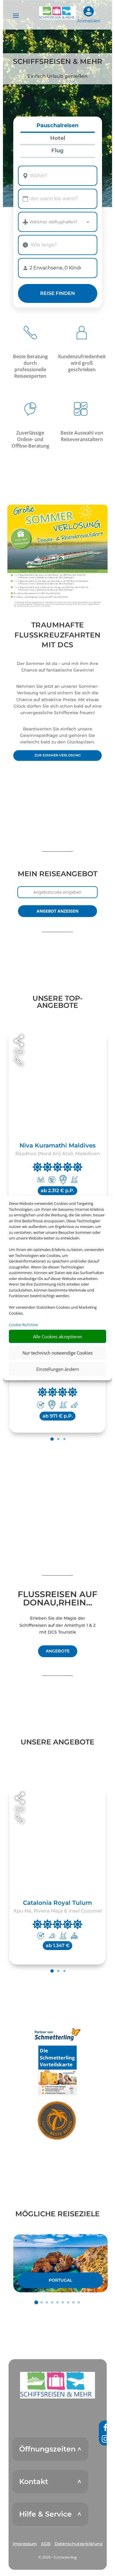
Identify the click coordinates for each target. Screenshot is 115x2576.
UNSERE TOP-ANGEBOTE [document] (57, 1002)
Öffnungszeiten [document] (47, 2449)
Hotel (58, 138)
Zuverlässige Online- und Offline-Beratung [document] (30, 439)
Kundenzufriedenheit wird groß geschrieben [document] (82, 363)
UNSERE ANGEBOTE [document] (57, 1742)
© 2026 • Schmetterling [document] (57, 2557)
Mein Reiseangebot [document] (57, 874)
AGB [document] (46, 2544)
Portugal (60, 2280)
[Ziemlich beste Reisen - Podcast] (57, 2121)
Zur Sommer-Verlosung (57, 755)
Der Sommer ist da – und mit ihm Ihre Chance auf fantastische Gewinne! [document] (57, 667)
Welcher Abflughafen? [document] (53, 222)
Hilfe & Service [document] (45, 2514)
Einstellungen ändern (58, 1369)
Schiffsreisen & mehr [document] (58, 62)
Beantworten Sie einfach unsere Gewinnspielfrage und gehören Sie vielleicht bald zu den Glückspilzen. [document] (57, 736)
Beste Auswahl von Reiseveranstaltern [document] (82, 436)
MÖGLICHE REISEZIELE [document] (57, 2214)
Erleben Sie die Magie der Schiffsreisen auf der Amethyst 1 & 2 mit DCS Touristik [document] (57, 1625)
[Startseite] (57, 556)
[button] (57, 2385)
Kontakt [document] (34, 2482)
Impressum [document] (25, 2544)
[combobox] (57, 176)
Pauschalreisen (57, 126)
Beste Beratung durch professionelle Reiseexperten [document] (30, 366)
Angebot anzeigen (57, 911)
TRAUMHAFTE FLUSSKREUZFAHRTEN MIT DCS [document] (57, 635)
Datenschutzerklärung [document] (79, 2544)
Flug (57, 151)
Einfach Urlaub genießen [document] (57, 76)
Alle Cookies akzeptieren (58, 1337)
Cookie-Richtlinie (23, 1325)
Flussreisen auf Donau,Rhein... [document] (57, 1599)
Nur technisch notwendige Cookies (57, 1353)
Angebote (58, 1651)
